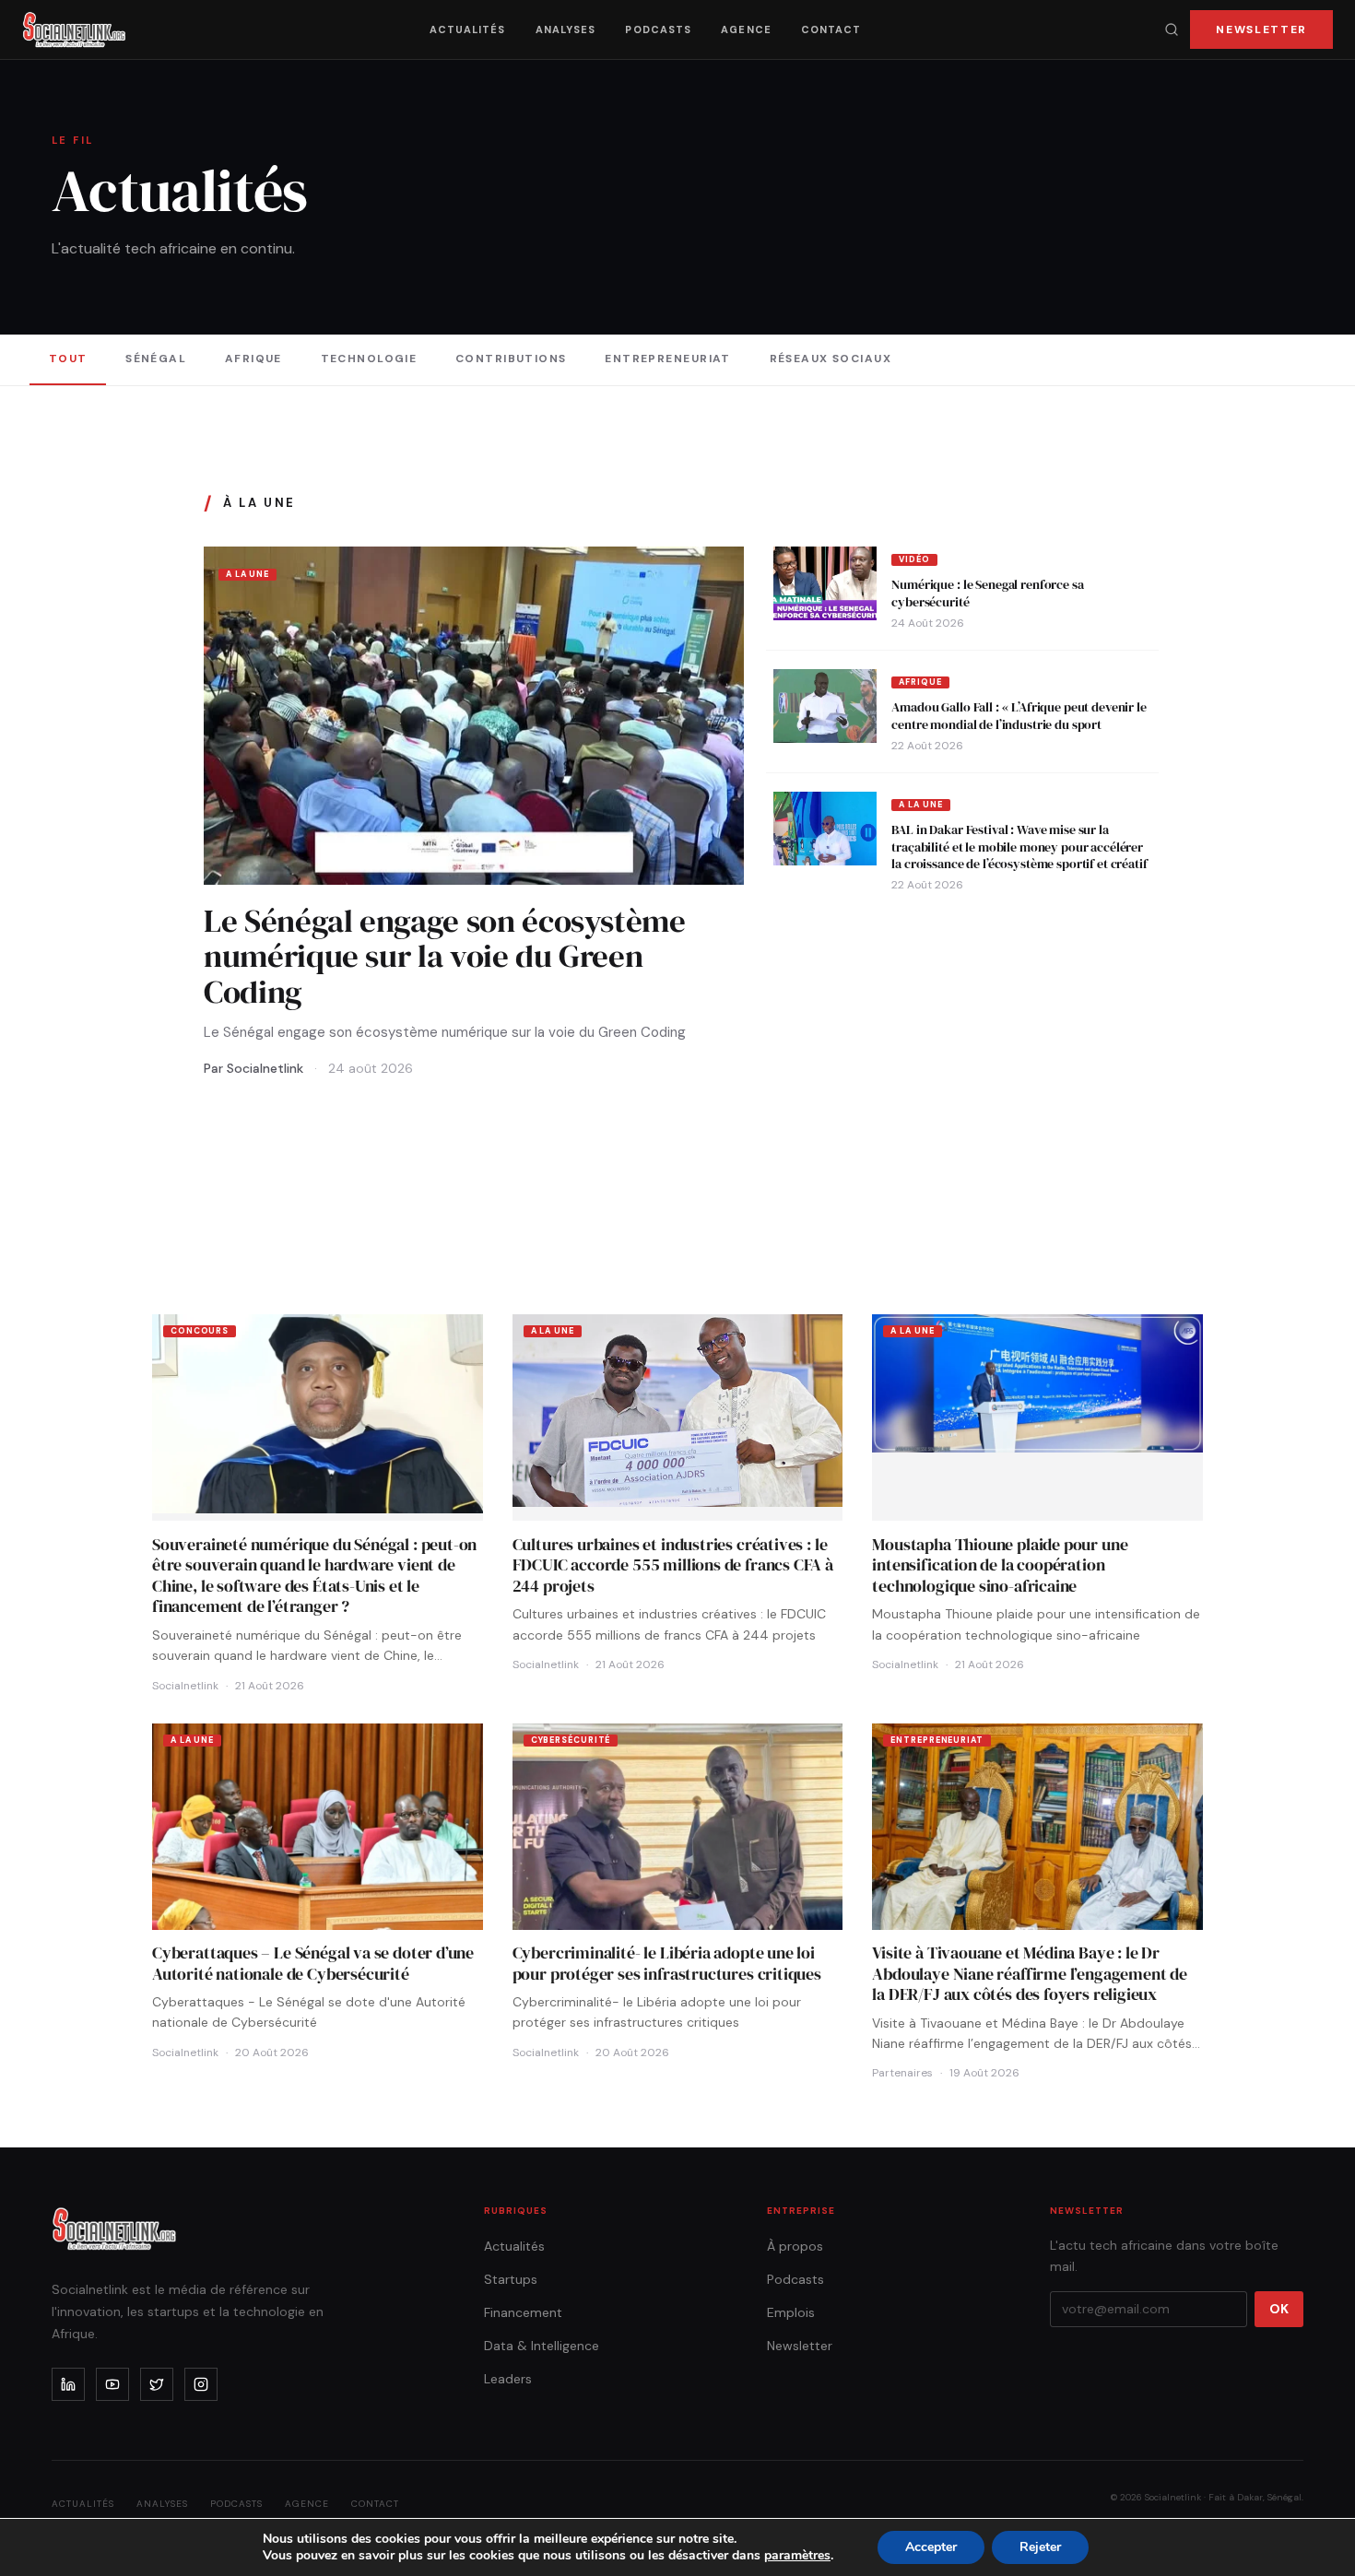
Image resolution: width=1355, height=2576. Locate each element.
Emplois (791, 2312)
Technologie (369, 359)
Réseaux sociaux (831, 359)
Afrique (253, 359)
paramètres (797, 2556)
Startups (511, 2279)
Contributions (511, 359)
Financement (523, 2312)
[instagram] (201, 2384)
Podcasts (658, 29)
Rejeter (1040, 2547)
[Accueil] (74, 29)
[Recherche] (1172, 29)
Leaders (508, 2379)
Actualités (468, 29)
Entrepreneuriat (668, 359)
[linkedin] (68, 2384)
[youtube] (112, 2384)
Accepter (931, 2547)
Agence (746, 29)
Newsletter (1261, 29)
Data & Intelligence (542, 2346)
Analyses (566, 29)
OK (1279, 2309)
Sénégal (156, 359)
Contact (831, 29)
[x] (157, 2384)
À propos (795, 2246)
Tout (68, 359)
